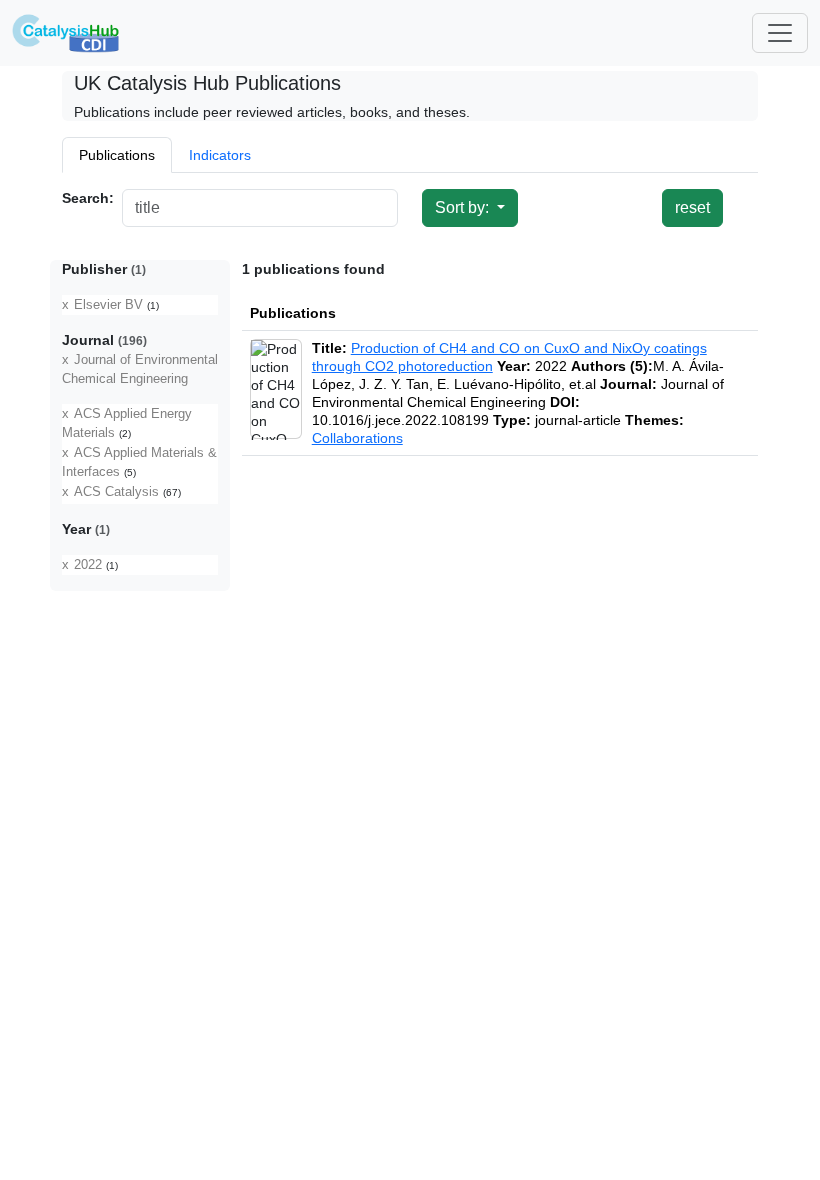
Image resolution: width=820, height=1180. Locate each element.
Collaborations (357, 438)
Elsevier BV (108, 305)
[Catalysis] (66, 33)
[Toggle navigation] (780, 33)
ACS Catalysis (116, 492)
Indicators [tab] (220, 155)
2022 (88, 565)
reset (692, 207)
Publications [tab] (117, 155)
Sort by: (464, 207)
